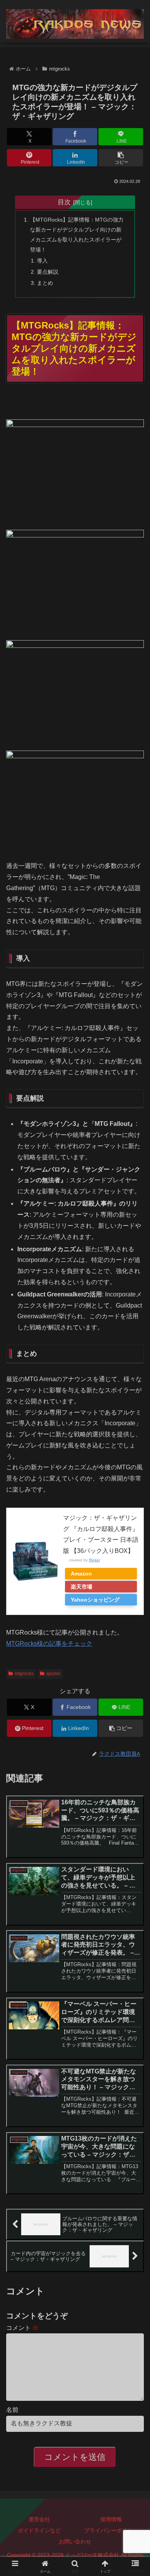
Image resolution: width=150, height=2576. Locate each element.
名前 (12, 2410)
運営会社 (39, 2519)
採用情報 (111, 2519)
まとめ (45, 283)
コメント (22, 2328)
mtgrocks (24, 1674)
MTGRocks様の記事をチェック (49, 1644)
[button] (121, 158)
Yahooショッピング (95, 1600)
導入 (42, 261)
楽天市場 (82, 1587)
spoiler (53, 1674)
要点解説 (48, 272)
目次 (64, 202)
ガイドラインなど (39, 2530)
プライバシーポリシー (111, 2530)
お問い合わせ (75, 2541)
